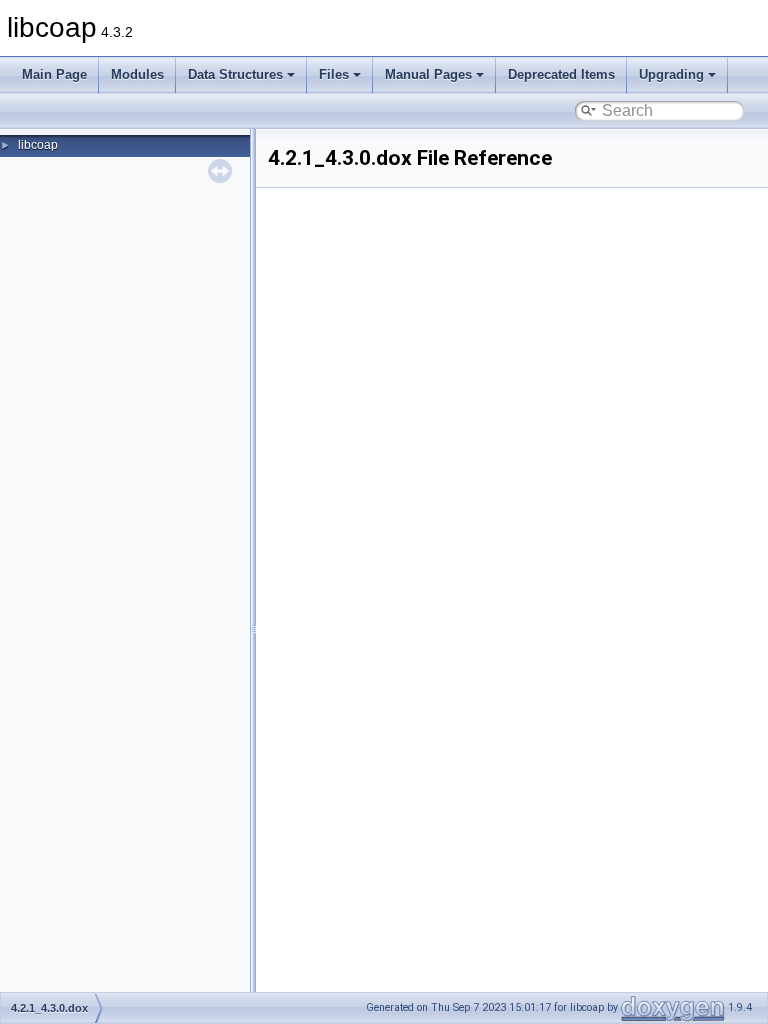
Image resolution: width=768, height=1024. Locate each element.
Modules (137, 74)
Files (334, 74)
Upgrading (671, 74)
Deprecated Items (561, 74)
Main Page (54, 74)
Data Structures (235, 74)
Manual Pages (428, 74)
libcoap (38, 145)
